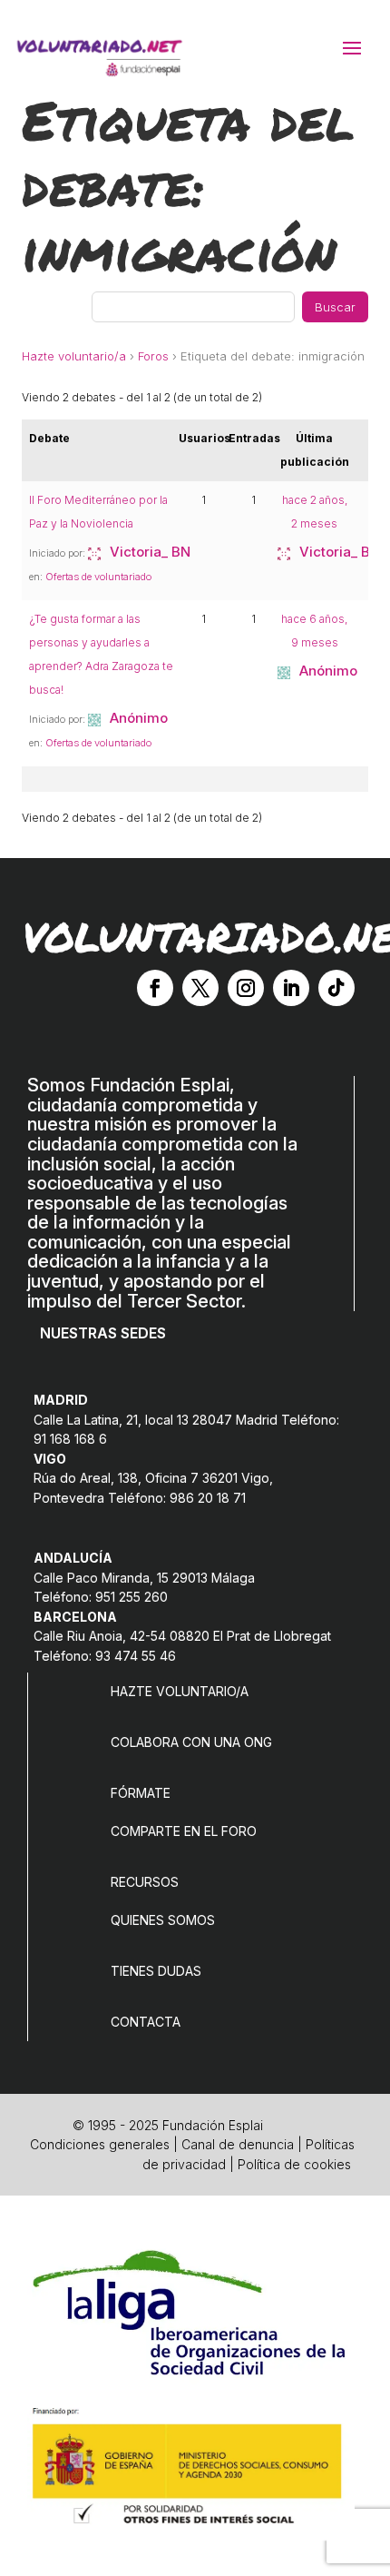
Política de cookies (294, 2164)
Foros (153, 356)
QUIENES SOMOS (163, 1920)
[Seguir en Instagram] (246, 988)
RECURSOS (145, 1882)
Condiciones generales (100, 2144)
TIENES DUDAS (156, 1971)
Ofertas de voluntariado (98, 577)
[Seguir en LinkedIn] (291, 988)
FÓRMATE (141, 1793)
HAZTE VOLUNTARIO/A (180, 1691)
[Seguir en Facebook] (155, 988)
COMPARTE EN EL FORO (184, 1831)
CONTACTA (146, 2022)
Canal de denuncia (238, 2144)
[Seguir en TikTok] (336, 988)
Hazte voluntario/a (74, 356)
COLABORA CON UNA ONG (191, 1742)
